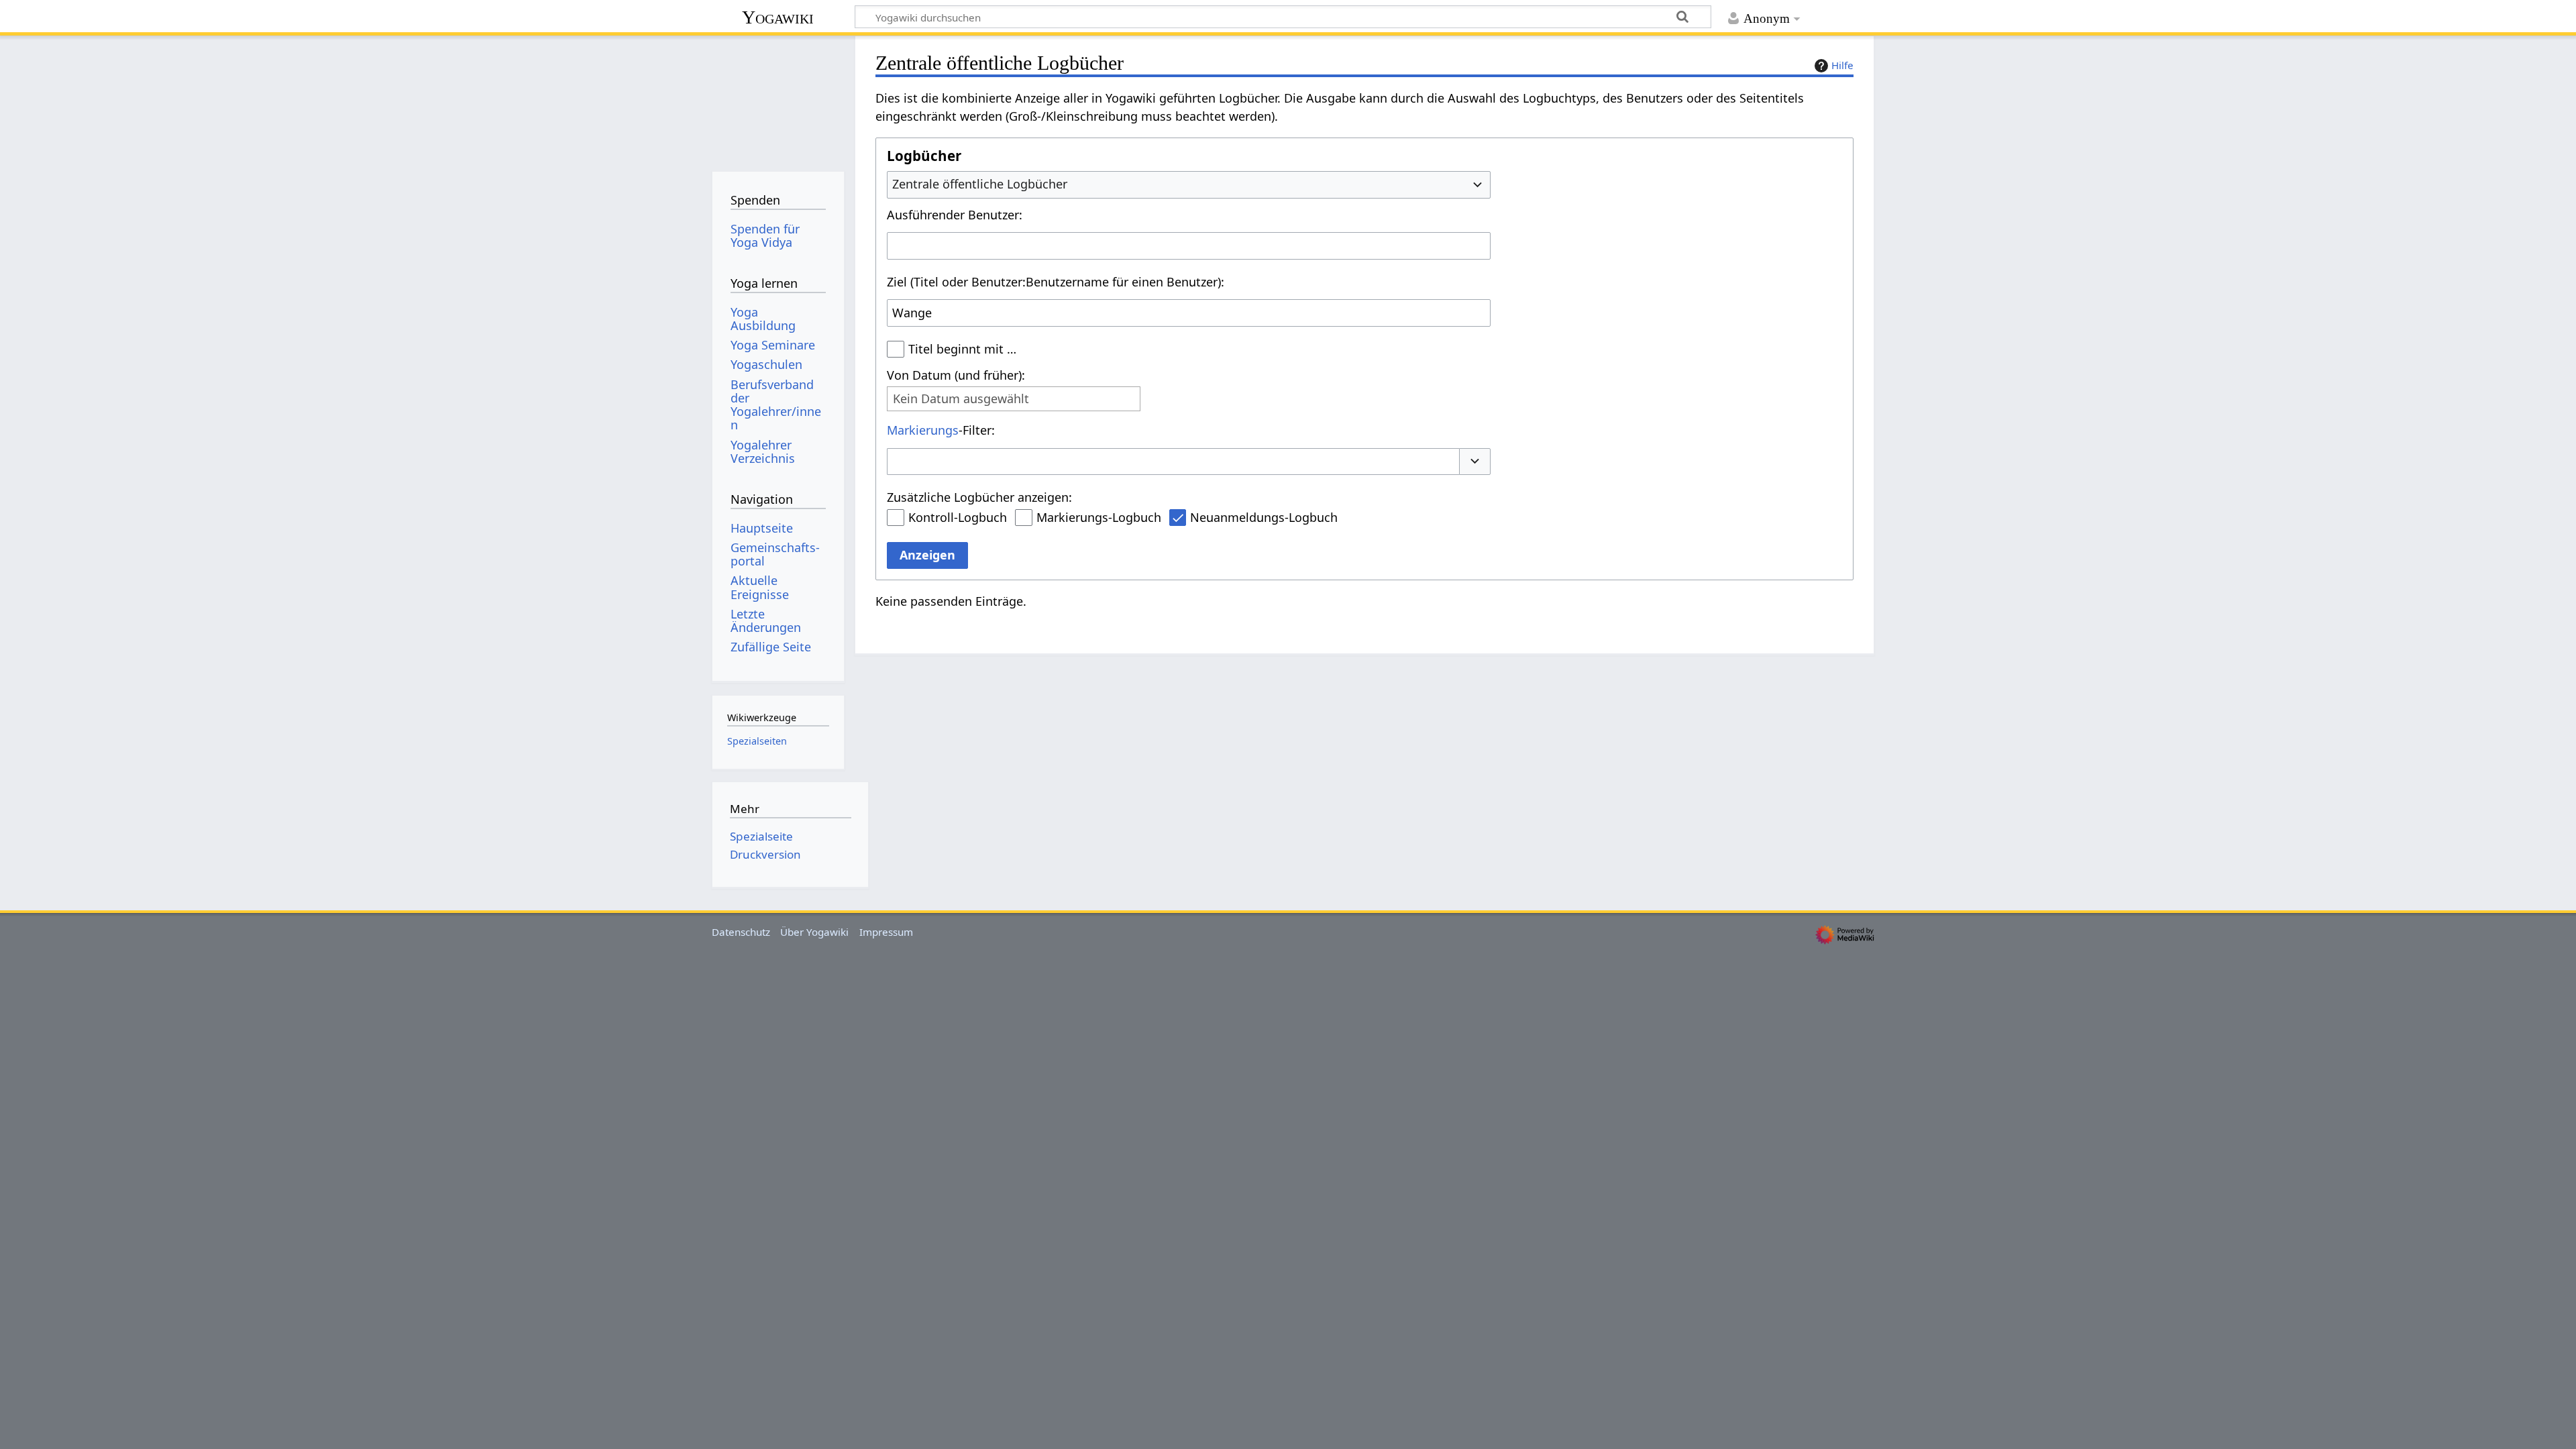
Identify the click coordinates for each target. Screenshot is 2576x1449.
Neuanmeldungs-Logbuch (1264, 517)
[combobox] (1189, 184)
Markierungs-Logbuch (1099, 517)
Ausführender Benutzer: (955, 215)
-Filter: (941, 430)
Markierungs (923, 430)
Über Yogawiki (814, 932)
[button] (1475, 462)
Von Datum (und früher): (956, 375)
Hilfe (1842, 65)
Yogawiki (778, 17)
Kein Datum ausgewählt (961, 399)
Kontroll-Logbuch (958, 517)
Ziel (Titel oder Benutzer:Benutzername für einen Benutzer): (1056, 282)
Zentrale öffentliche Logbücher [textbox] (980, 184)
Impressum (886, 932)
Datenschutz (741, 932)
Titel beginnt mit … (962, 349)
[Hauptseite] (778, 99)
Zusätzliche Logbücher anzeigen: (979, 497)
